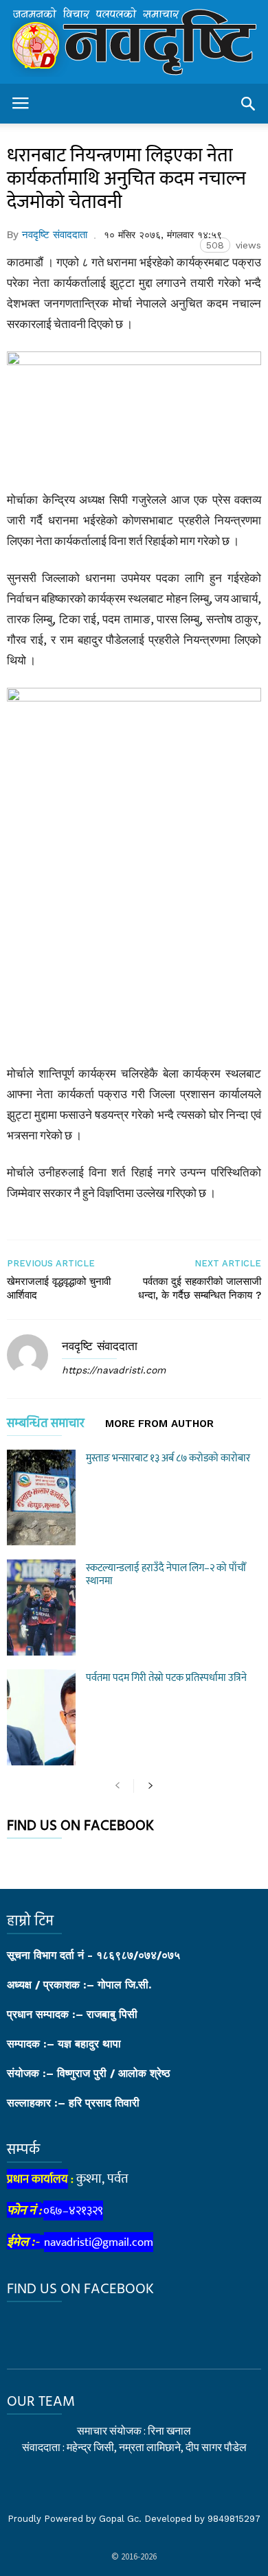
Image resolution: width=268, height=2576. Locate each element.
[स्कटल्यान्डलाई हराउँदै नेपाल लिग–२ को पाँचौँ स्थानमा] (41, 1608)
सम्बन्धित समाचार (46, 1426)
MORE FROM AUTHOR (159, 1424)
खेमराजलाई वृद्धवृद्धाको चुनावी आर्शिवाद (59, 1288)
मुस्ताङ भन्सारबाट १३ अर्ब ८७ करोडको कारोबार (168, 1458)
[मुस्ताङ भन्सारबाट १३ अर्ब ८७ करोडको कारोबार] (41, 1498)
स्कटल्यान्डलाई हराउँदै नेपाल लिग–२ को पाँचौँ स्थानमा (166, 1575)
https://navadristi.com (114, 1370)
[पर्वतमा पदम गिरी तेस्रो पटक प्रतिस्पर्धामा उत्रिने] (41, 1717)
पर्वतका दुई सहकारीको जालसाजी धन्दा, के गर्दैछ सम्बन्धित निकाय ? (200, 1288)
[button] (248, 104)
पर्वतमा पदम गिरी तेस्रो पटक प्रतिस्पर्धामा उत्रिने (166, 1678)
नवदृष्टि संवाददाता (55, 235)
